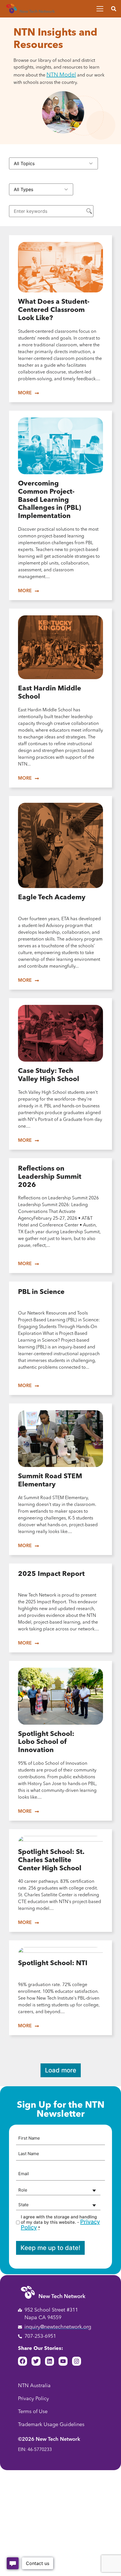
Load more (61, 2070)
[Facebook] (23, 2361)
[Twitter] (36, 2361)
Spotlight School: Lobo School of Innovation (46, 1742)
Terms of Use (33, 2412)
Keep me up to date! (50, 2248)
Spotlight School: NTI (53, 1963)
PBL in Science (41, 1292)
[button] (114, 9)
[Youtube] (63, 2361)
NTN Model (61, 75)
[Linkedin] (50, 2361)
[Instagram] (77, 2361)
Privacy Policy (33, 2399)
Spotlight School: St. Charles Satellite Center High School (51, 1860)
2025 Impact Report (51, 1574)
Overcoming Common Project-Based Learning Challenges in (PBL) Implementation (50, 500)
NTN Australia (34, 2386)
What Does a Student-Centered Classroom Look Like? (54, 310)
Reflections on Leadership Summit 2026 (50, 1177)
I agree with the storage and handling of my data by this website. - (60, 2222)
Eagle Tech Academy (52, 898)
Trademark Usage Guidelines (51, 2425)
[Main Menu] (100, 9)
